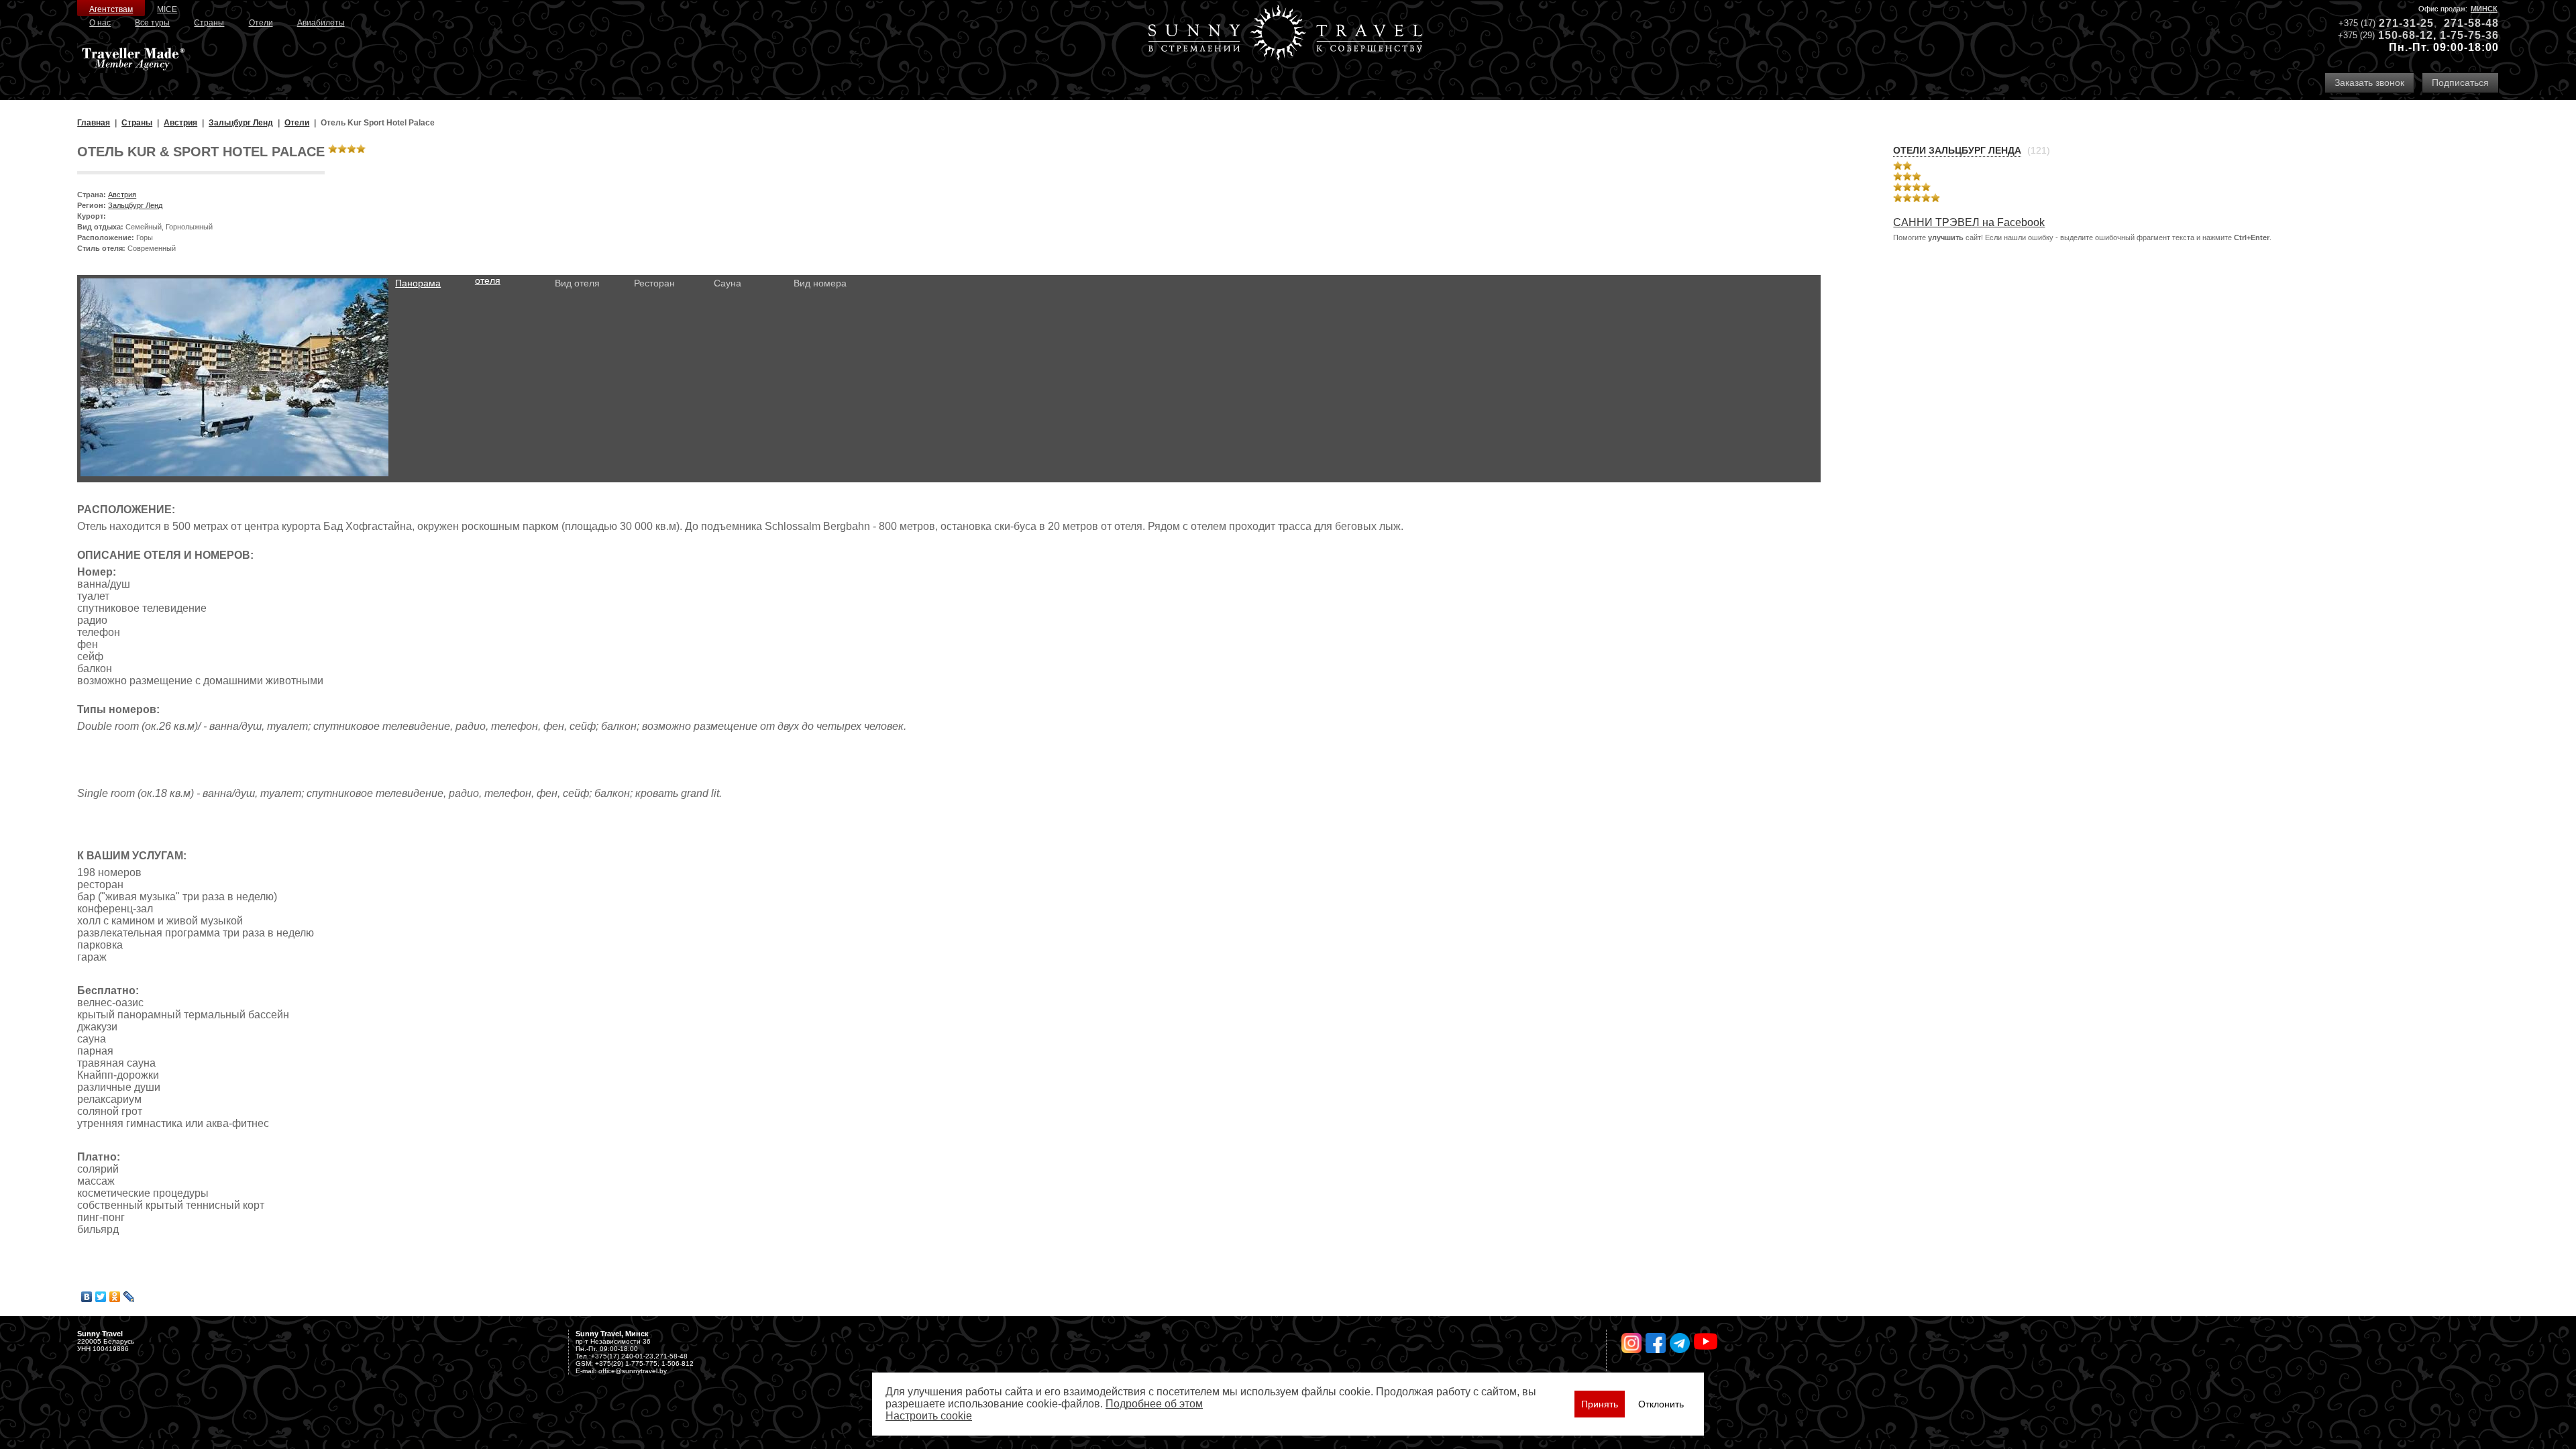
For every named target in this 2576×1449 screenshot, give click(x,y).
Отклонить (1661, 1404)
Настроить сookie (929, 1416)
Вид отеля (577, 283)
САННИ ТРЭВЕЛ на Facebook (1969, 222)
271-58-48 (2471, 23)
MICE (167, 9)
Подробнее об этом (1154, 1404)
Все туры (152, 23)
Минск (2484, 9)
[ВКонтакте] (87, 1297)
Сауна (728, 283)
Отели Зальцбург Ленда (1957, 150)
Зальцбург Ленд (135, 205)
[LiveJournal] (129, 1297)
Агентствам (111, 9)
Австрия (122, 195)
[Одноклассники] (115, 1297)
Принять (1600, 1404)
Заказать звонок (2369, 83)
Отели (261, 23)
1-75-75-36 (2469, 35)
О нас (100, 23)
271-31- (2400, 23)
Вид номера (820, 283)
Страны (209, 23)
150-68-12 (2406, 35)
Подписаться (2460, 83)
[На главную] (1285, 34)
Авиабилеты (321, 23)
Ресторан (654, 283)
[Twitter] (101, 1297)
